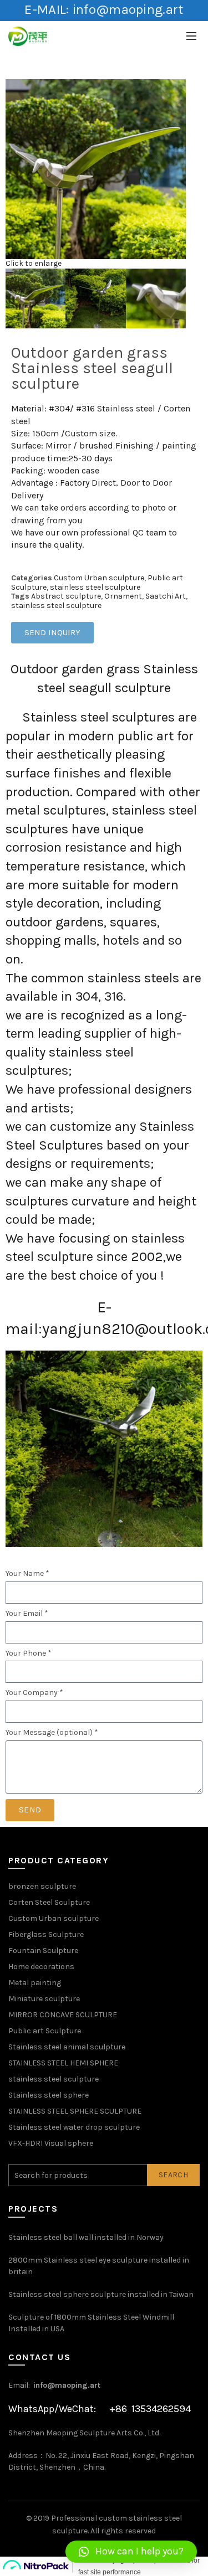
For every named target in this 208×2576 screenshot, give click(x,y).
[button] (131, 2552)
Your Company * (34, 1693)
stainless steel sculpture (95, 587)
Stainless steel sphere (49, 2095)
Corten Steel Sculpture (49, 1902)
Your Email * (27, 1614)
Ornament (123, 596)
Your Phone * (29, 1653)
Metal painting (35, 1983)
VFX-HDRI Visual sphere (51, 2143)
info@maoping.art (67, 2385)
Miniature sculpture (44, 1999)
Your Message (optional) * (52, 1733)
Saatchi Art (166, 596)
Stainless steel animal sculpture (67, 2047)
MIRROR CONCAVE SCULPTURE (63, 2015)
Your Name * (27, 1574)
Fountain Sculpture (43, 1951)
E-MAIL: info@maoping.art (104, 9)
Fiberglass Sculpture (46, 1934)
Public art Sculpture (45, 2031)
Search (173, 2175)
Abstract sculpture (66, 596)
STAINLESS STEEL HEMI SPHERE (63, 2063)
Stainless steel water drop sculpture (74, 2127)
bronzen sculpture (42, 1886)
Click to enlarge (34, 263)
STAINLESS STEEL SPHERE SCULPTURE (75, 2111)
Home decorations (41, 1967)
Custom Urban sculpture (99, 578)
